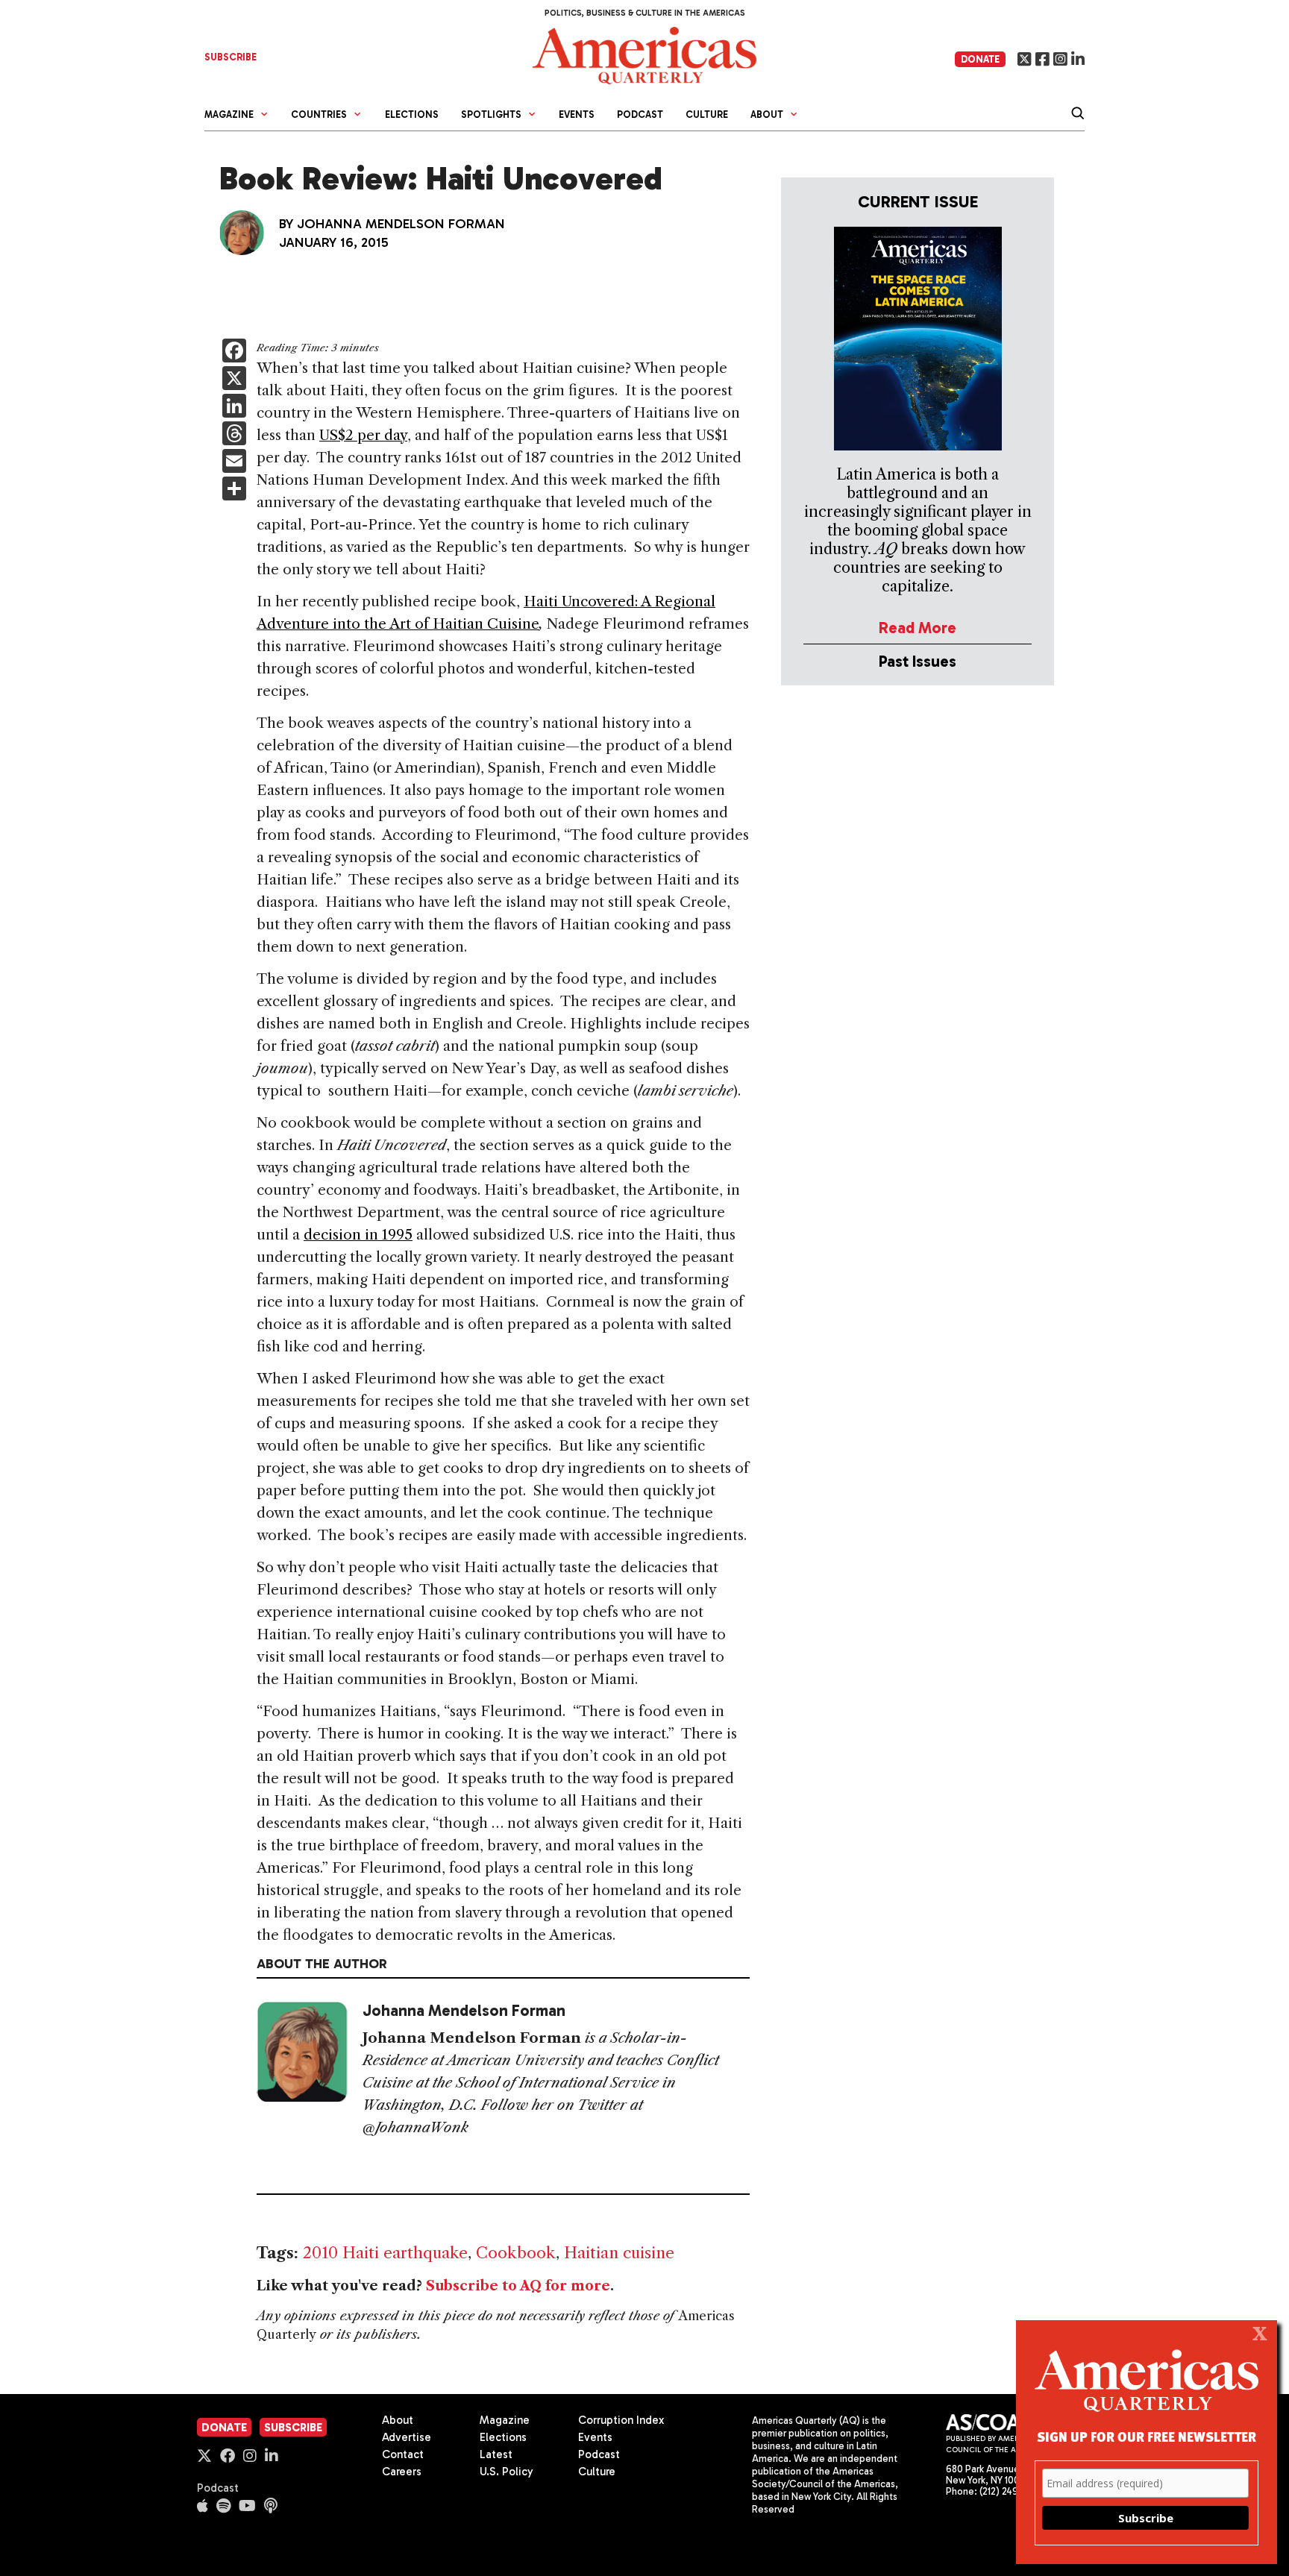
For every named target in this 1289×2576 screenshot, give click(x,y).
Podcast (640, 114)
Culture (707, 114)
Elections (412, 114)
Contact (403, 2454)
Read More (918, 628)
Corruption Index (621, 2420)
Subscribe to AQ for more (518, 2286)
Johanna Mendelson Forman (401, 224)
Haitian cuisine (619, 2253)
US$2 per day (363, 435)
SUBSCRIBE (230, 57)
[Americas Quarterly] (644, 54)
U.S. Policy (506, 2472)
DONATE (980, 59)
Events (577, 114)
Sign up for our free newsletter (1147, 2436)
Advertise (407, 2437)
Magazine (505, 2420)
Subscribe (293, 2428)
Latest (496, 2454)
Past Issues (918, 661)
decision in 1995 (358, 1235)
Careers (402, 2472)
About (398, 2420)
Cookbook (516, 2253)
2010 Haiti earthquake (385, 2253)
